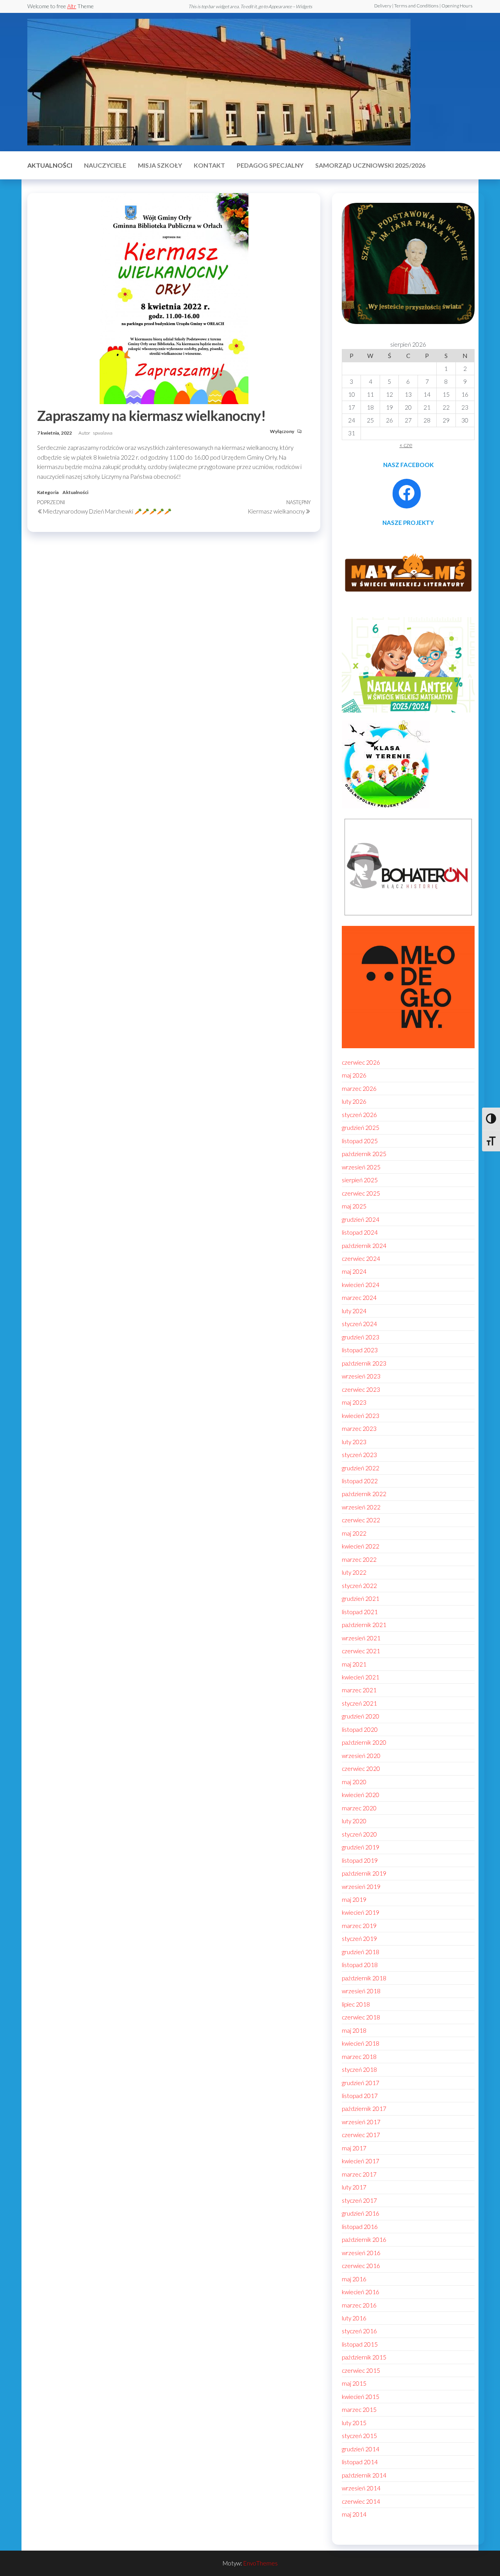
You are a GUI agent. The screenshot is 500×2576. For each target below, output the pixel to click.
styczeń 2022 (359, 1586)
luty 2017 (354, 2187)
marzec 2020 (359, 1808)
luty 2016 (354, 2318)
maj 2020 (354, 1782)
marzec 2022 (359, 1559)
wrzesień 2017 (361, 2122)
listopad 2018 (360, 1965)
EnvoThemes (261, 2563)
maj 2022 (354, 1533)
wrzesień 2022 (361, 1507)
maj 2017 (354, 2148)
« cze (406, 445)
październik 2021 (364, 1625)
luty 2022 (354, 1572)
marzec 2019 (359, 1926)
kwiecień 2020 (361, 1795)
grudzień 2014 (361, 2449)
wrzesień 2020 (361, 1756)
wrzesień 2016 (361, 2253)
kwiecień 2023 (361, 1416)
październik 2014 (364, 2475)
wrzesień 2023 (361, 1376)
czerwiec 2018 (361, 2017)
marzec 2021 (359, 1690)
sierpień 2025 (360, 1180)
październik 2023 (364, 1363)
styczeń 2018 (359, 2069)
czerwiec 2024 (361, 1258)
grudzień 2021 (361, 1599)
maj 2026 (354, 1075)
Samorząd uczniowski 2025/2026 (370, 165)
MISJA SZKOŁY (160, 165)
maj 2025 (354, 1206)
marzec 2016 (359, 2305)
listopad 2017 (360, 2096)
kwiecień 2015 (361, 2397)
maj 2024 (354, 1271)
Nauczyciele (105, 165)
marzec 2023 (359, 1429)
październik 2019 (364, 1873)
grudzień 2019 (361, 1847)
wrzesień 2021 (361, 1638)
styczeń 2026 (359, 1115)
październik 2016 (364, 2239)
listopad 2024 (360, 1232)
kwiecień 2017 (361, 2161)
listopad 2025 (360, 1141)
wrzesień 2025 (361, 1167)
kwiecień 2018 (361, 2043)
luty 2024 (354, 1311)
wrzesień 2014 (361, 2488)
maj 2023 (354, 1402)
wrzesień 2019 (361, 1887)
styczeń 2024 (359, 1324)
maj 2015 (354, 2383)
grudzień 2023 (361, 1337)
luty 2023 (354, 1442)
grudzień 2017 (361, 2083)
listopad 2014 (360, 2462)
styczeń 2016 (359, 2331)
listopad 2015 (360, 2344)
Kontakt (209, 165)
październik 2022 (364, 1494)
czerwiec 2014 (361, 2501)
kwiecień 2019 (361, 1912)
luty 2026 (354, 1101)
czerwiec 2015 (361, 2370)
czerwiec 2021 (361, 1651)
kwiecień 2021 (361, 1677)
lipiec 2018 (356, 2004)
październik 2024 (364, 1246)
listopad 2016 (360, 2227)
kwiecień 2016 (361, 2292)
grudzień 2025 (361, 1128)
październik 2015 (364, 2357)
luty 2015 (354, 2423)
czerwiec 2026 (361, 1062)
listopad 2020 (360, 1729)
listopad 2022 (360, 1481)
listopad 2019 (360, 1860)
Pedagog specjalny (270, 165)
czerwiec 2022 (361, 1520)
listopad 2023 (360, 1350)
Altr (72, 6)
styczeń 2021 (359, 1703)
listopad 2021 (360, 1612)
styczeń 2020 (359, 1834)
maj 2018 (354, 2030)
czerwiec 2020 (361, 1769)
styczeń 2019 (359, 1939)
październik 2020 (364, 1742)
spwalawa (103, 433)
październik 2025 (364, 1154)
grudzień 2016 (361, 2213)
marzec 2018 (359, 2057)
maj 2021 (354, 1664)
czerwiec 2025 (361, 1193)
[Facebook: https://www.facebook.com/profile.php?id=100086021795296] (407, 493)
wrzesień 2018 (361, 1991)
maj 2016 (354, 2279)
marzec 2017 (359, 2174)
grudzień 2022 (361, 1468)
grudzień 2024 (361, 1219)
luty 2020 (354, 1821)
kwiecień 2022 (361, 1546)
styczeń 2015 (359, 2436)
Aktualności (50, 165)
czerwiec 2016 (361, 2266)
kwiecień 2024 (361, 1285)
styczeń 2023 (359, 1455)
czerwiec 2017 (361, 2135)
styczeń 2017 (359, 2200)
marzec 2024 (359, 1298)
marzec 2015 (359, 2410)
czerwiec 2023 (361, 1389)
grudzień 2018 (361, 1952)
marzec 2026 (359, 1088)
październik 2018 (364, 1978)
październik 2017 (364, 2109)
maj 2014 (354, 2514)
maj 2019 (354, 1899)
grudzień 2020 (361, 1716)
